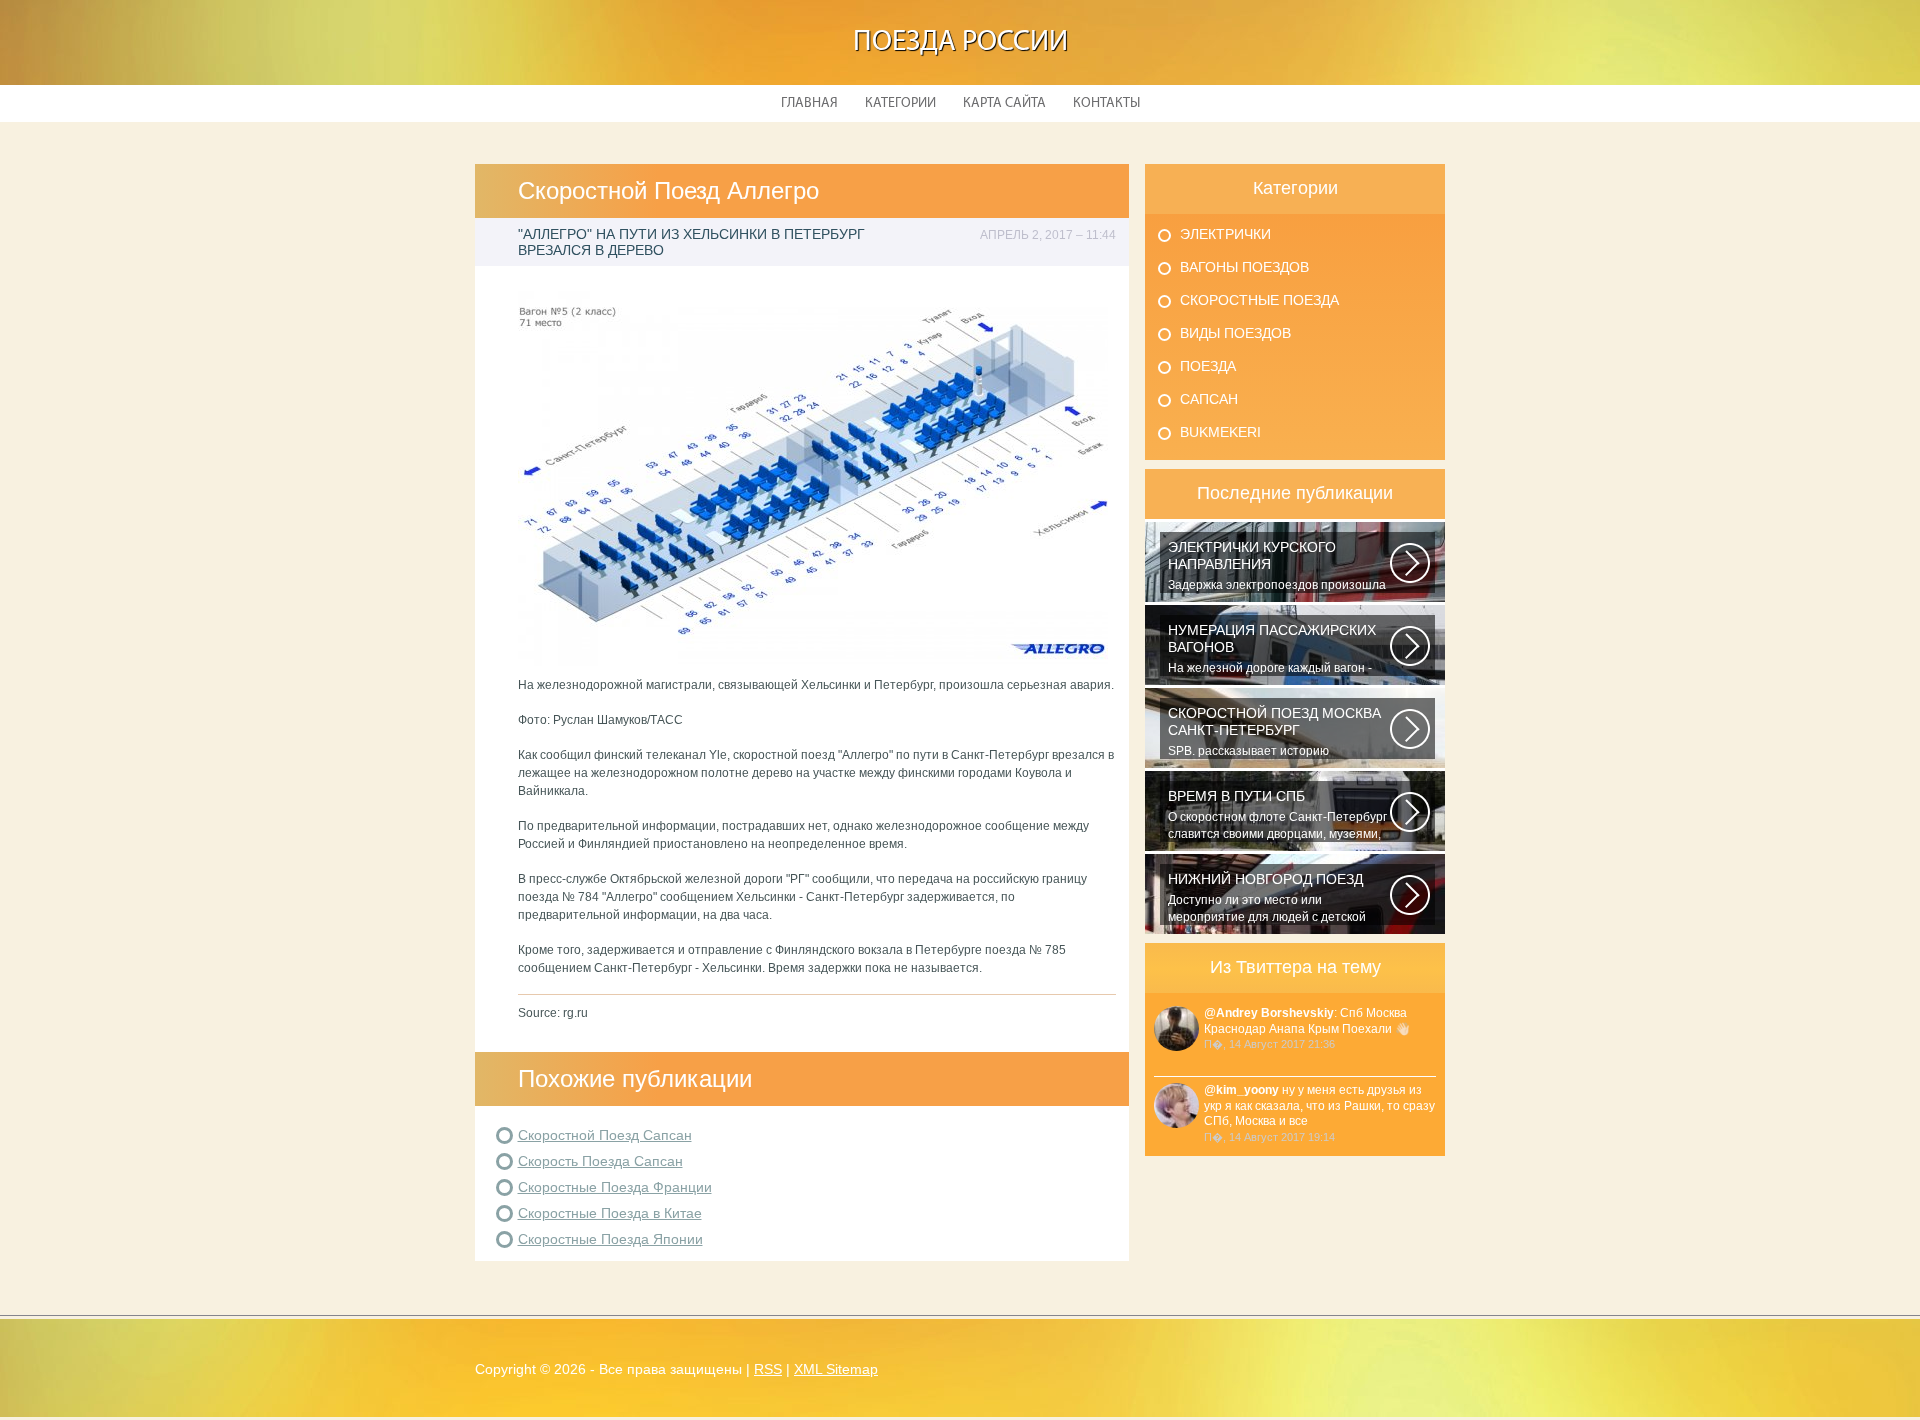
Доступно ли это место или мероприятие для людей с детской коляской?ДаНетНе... (1267, 898)
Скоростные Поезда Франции (615, 1187)
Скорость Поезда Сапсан (600, 1161)
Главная (809, 103)
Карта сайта (1004, 103)
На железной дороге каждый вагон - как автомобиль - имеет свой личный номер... (1272, 649)
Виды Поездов (1235, 333)
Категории (900, 103)
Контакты (1106, 103)
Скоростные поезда (1259, 300)
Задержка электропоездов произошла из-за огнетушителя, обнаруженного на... (1277, 566)
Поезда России (960, 42)
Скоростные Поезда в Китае (610, 1213)
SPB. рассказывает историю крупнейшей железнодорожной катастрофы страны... (1274, 732)
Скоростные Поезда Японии (610, 1239)
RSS (768, 1369)
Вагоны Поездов (1244, 267)
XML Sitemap (836, 1369)
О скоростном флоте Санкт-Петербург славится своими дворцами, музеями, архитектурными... (1277, 815)
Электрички (1225, 234)
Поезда (1208, 366)
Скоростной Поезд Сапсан (605, 1135)
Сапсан (1209, 399)
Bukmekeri (1220, 432)
